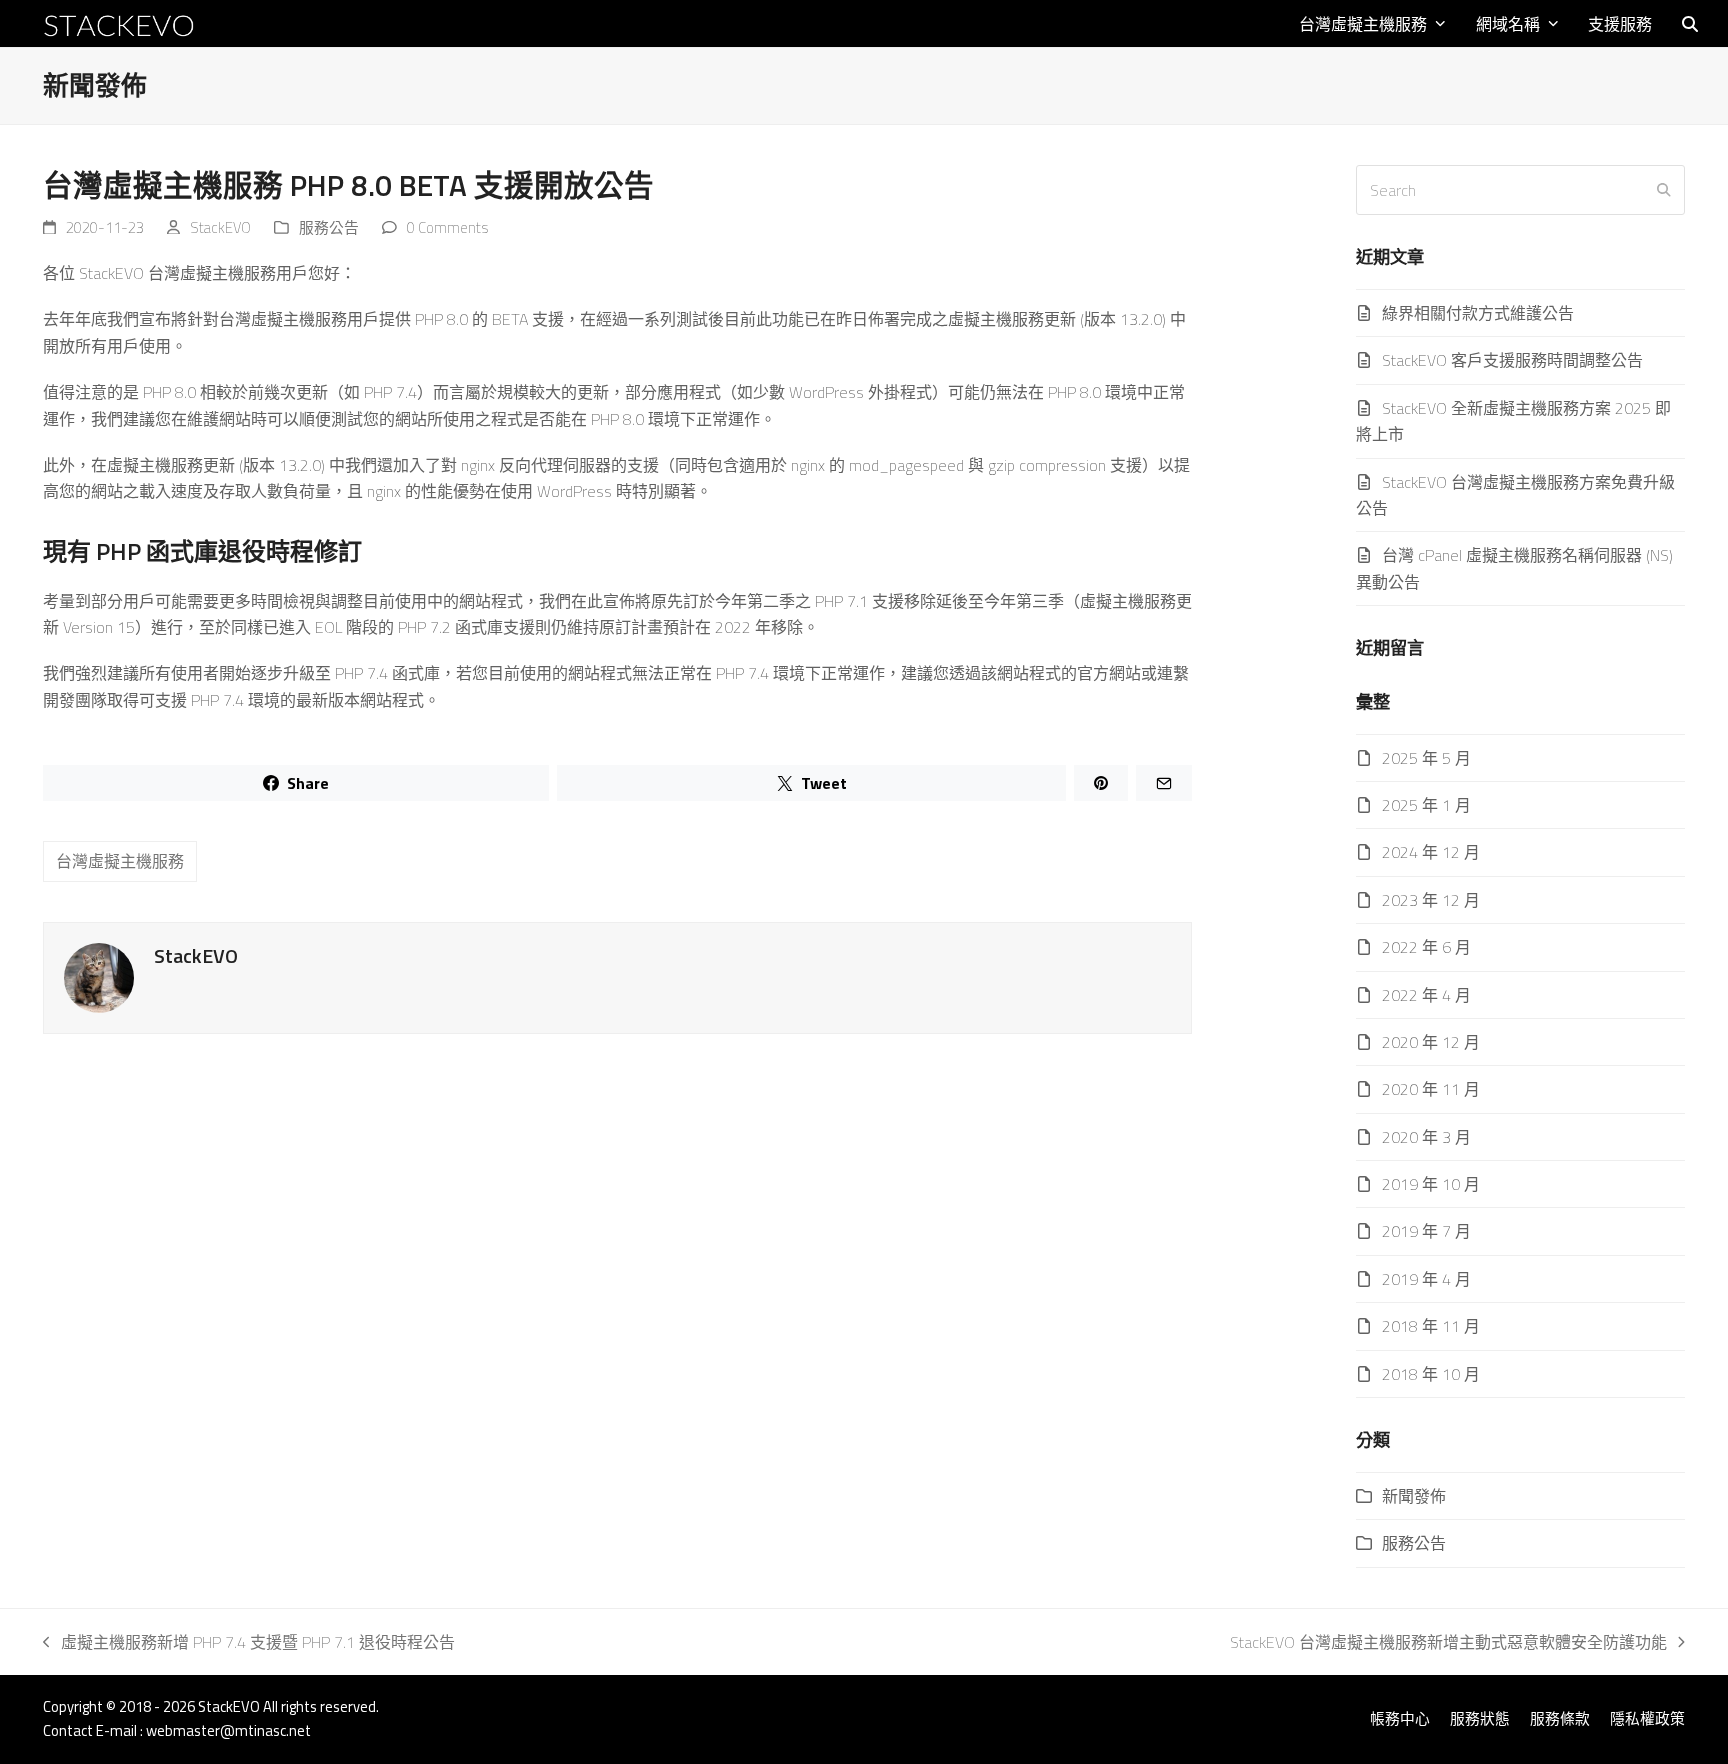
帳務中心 (1400, 1718)
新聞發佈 (1414, 1496)
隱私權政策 (1647, 1718)
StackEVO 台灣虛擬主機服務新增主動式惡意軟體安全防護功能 (1448, 1642)
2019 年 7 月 (1426, 1231)
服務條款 (1560, 1718)
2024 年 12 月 (1431, 852)
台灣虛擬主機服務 (120, 861)
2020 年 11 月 (1431, 1089)
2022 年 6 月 (1426, 947)
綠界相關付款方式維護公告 (1478, 313)
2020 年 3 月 (1426, 1137)
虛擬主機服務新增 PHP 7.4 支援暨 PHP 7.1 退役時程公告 (249, 1642)
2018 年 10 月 (1431, 1374)
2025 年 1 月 (1426, 805)
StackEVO (220, 227)
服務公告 (329, 227)
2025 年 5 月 (1426, 758)
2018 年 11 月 (1431, 1326)
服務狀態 (1480, 1718)
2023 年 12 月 (1431, 900)
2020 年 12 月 (1431, 1042)
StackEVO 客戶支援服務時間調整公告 (1512, 360)
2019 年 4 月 (1426, 1279)
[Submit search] (1664, 190)
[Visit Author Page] (99, 976)
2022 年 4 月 (1426, 995)
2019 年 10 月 (1431, 1184)
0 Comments (447, 227)
